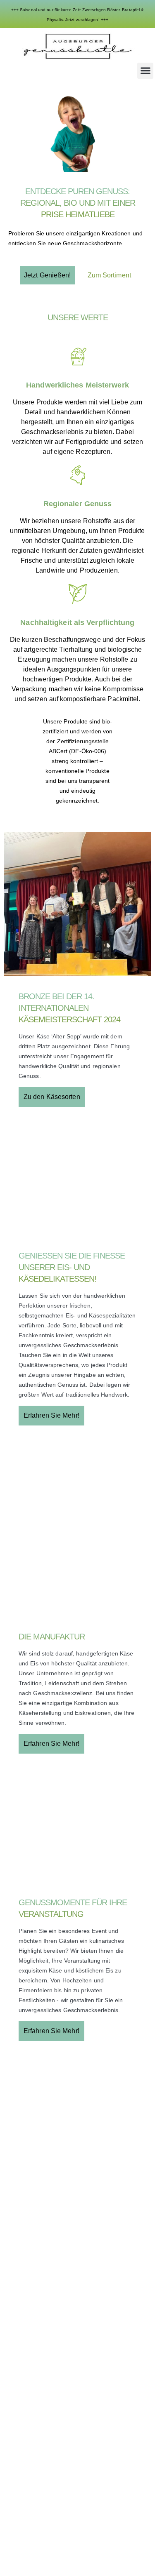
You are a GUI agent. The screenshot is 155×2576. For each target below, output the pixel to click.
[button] (145, 71)
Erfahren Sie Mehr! (51, 1415)
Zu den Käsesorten (52, 1097)
